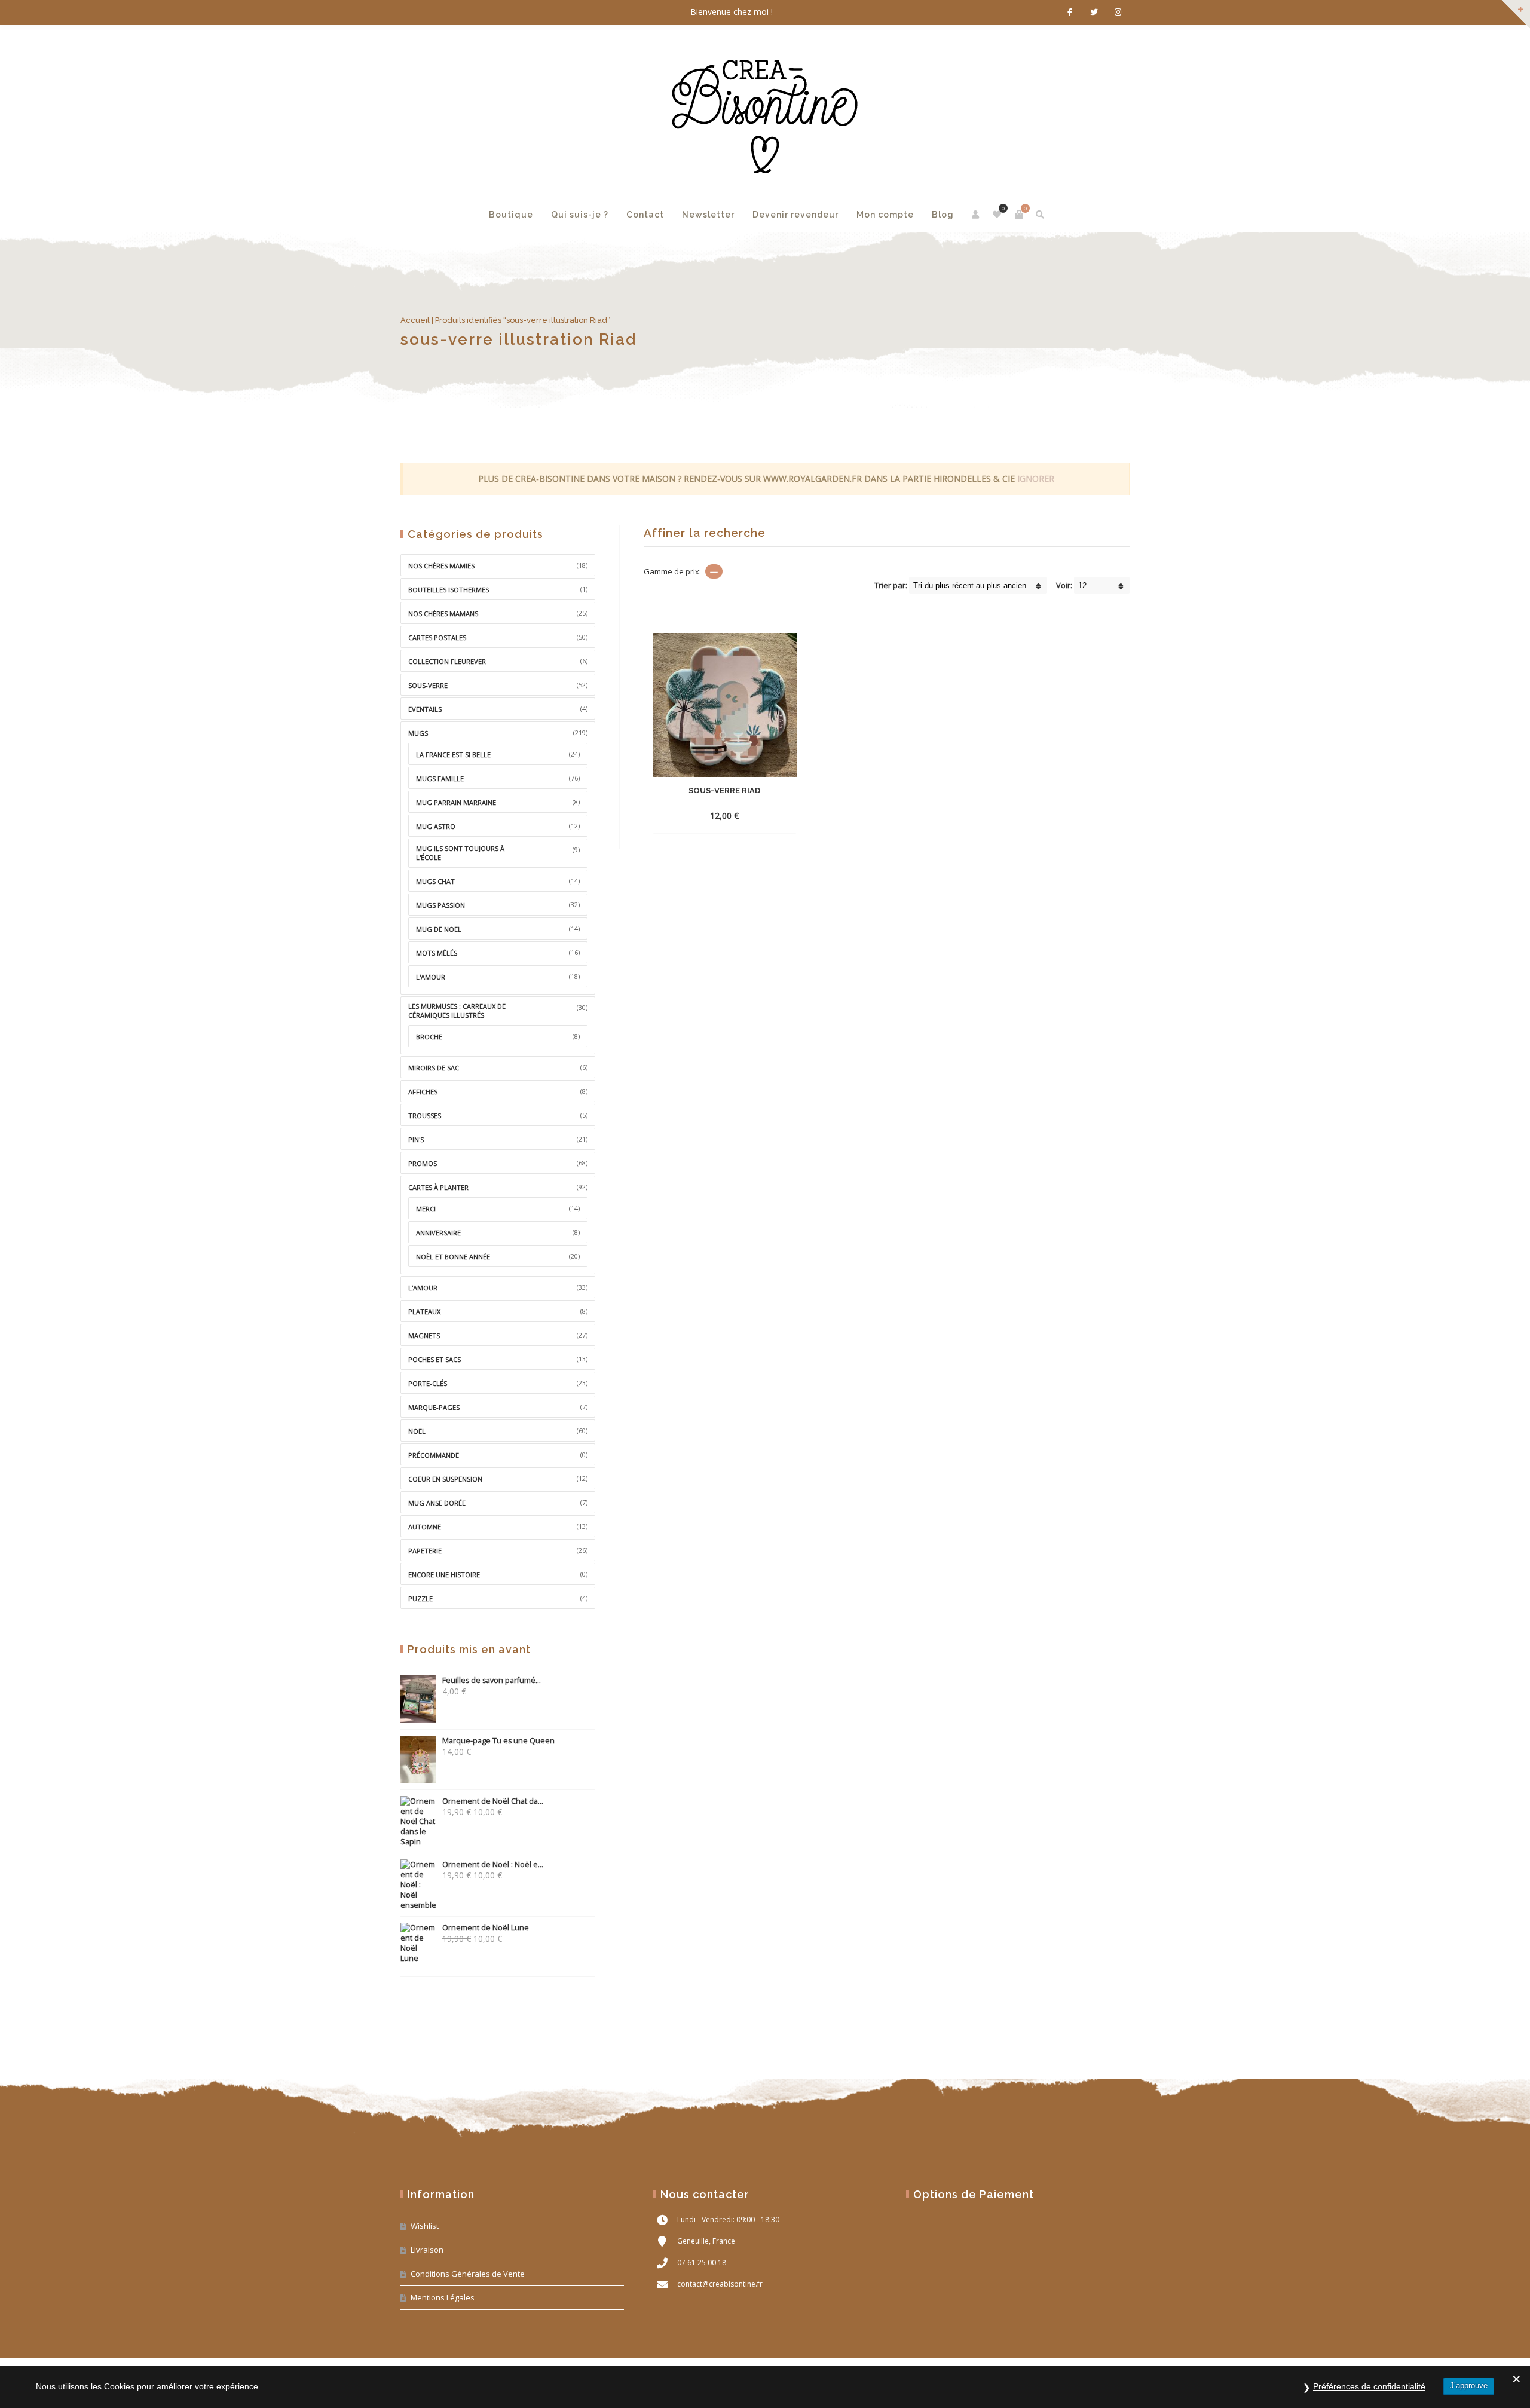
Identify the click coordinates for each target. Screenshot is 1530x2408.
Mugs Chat (435, 881)
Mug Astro (436, 826)
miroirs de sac (434, 1068)
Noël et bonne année (453, 1257)
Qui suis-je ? (580, 215)
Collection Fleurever (447, 661)
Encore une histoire (444, 1575)
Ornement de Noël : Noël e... (493, 1864)
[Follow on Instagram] (1118, 12)
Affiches (423, 1092)
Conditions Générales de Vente (468, 2274)
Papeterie (425, 1551)
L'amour (431, 977)
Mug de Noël (439, 929)
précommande (434, 1455)
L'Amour (423, 1288)
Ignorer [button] (1036, 478)
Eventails (425, 709)
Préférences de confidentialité (1369, 2386)
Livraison (427, 2250)
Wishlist (425, 2226)
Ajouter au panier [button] (703, 816)
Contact (645, 215)
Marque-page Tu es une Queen (498, 1741)
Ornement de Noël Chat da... (493, 1801)
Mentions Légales (443, 2297)
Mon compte (885, 215)
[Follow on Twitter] (1094, 12)
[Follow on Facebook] (1070, 12)
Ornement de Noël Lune (486, 1928)
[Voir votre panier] (1019, 215)
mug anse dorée (437, 1503)
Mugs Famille (440, 778)
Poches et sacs (434, 1359)
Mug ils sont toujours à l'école (460, 853)
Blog (943, 215)
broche (429, 1037)
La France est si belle (453, 755)
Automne (425, 1527)
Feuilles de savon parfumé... (492, 1680)
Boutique (511, 215)
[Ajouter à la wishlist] (777, 815)
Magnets (424, 1335)
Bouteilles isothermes (449, 590)
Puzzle (420, 1598)
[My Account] (976, 215)
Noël (417, 1431)
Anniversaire (438, 1233)
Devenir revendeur (795, 215)
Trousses (425, 1116)
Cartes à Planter (438, 1187)
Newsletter (708, 215)
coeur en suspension (445, 1479)
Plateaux (424, 1312)
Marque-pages (434, 1407)
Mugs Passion (440, 905)
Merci (426, 1209)
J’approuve (1469, 2386)
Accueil (415, 320)
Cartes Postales (437, 637)
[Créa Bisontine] (765, 111)
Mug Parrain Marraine (456, 802)
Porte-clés (428, 1383)
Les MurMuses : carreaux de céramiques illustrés (457, 1011)
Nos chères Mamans (443, 614)
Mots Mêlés (437, 953)
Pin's (416, 1139)
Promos (423, 1163)
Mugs (418, 733)
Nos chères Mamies (441, 566)
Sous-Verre (428, 685)
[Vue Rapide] (755, 815)
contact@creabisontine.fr (720, 2284)
